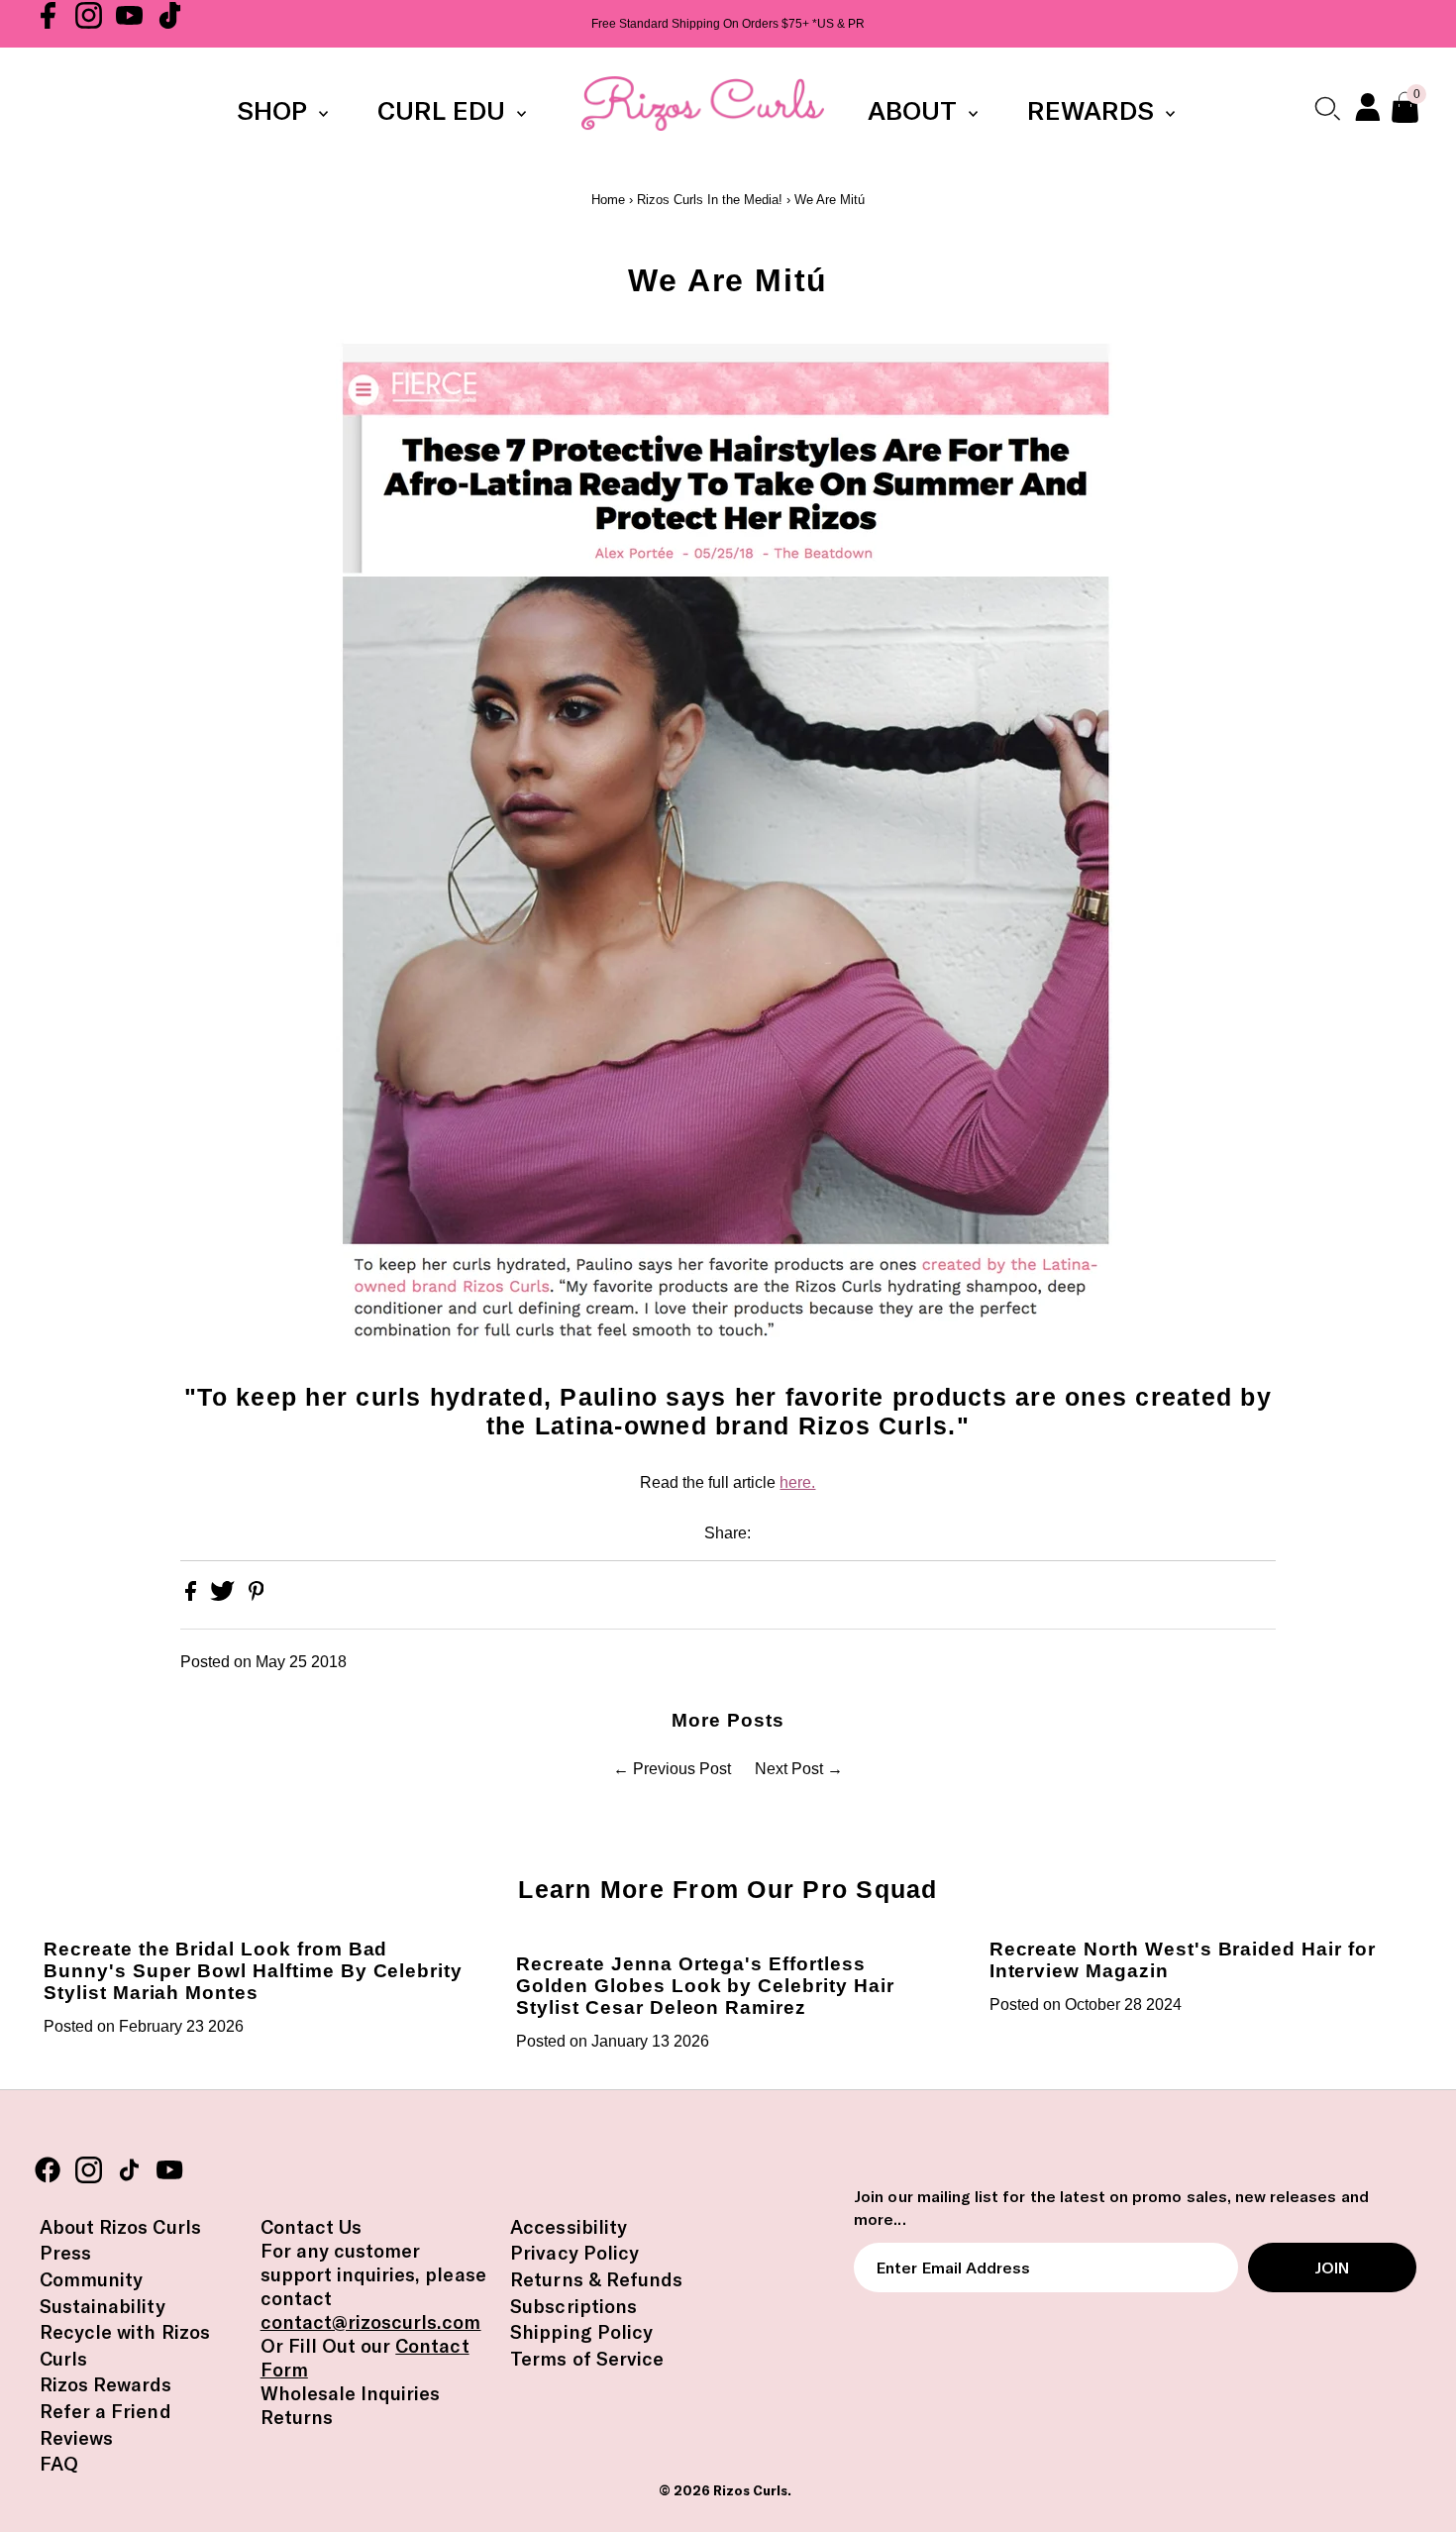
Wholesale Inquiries (351, 2393)
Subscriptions (573, 2306)
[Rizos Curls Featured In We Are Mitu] (728, 846)
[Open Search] (1327, 108)
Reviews (76, 2438)
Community (91, 2279)
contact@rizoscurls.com (371, 2322)
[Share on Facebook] (193, 1595)
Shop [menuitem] (275, 110)
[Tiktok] (170, 24)
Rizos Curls (750, 2490)
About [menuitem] (916, 110)
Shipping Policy (581, 2332)
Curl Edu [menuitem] (445, 110)
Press (65, 2253)
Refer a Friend (105, 2411)
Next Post (789, 1769)
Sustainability (103, 2306)
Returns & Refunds (596, 2279)
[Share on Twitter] (224, 1595)
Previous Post (682, 1769)
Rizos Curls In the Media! (710, 200)
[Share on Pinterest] (257, 1595)
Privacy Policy (574, 2253)
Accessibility (569, 2227)
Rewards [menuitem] (1094, 110)
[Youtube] (129, 24)
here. (797, 1482)
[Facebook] (48, 24)
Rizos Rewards (106, 2384)
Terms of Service (587, 2359)
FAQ (59, 2464)
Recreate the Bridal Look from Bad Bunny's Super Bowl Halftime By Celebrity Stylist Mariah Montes (253, 1971)
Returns (297, 2417)
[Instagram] (89, 24)
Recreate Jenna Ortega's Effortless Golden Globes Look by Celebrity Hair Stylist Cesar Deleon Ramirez (705, 1986)
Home (608, 200)
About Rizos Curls (120, 2227)
